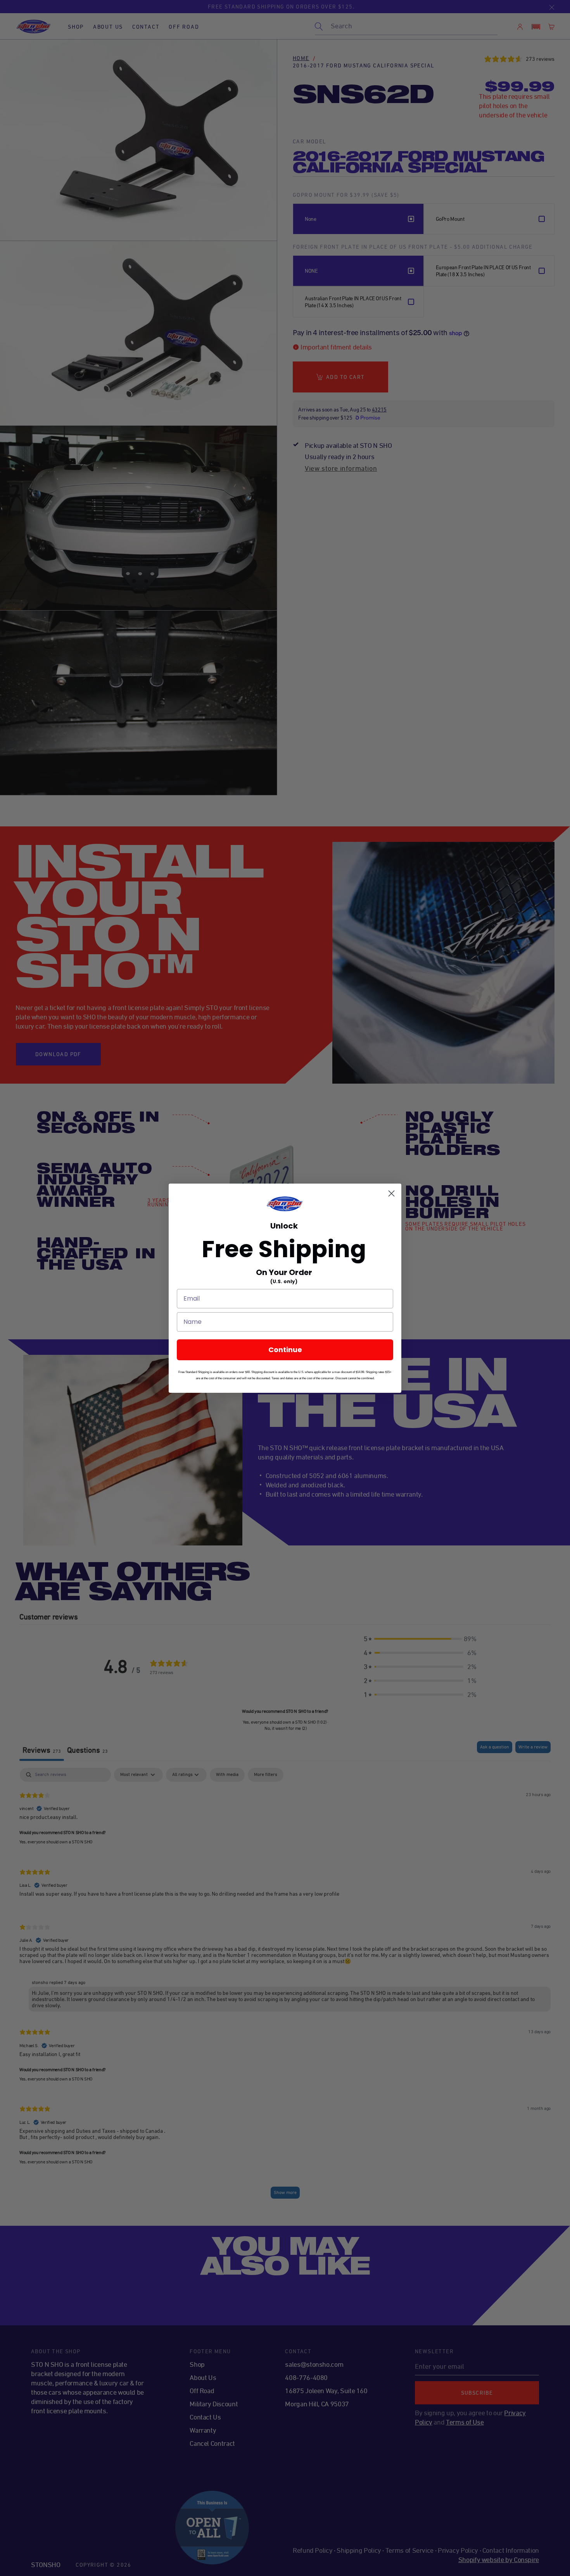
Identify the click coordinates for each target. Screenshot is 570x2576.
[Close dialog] (391, 1193)
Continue (285, 1350)
